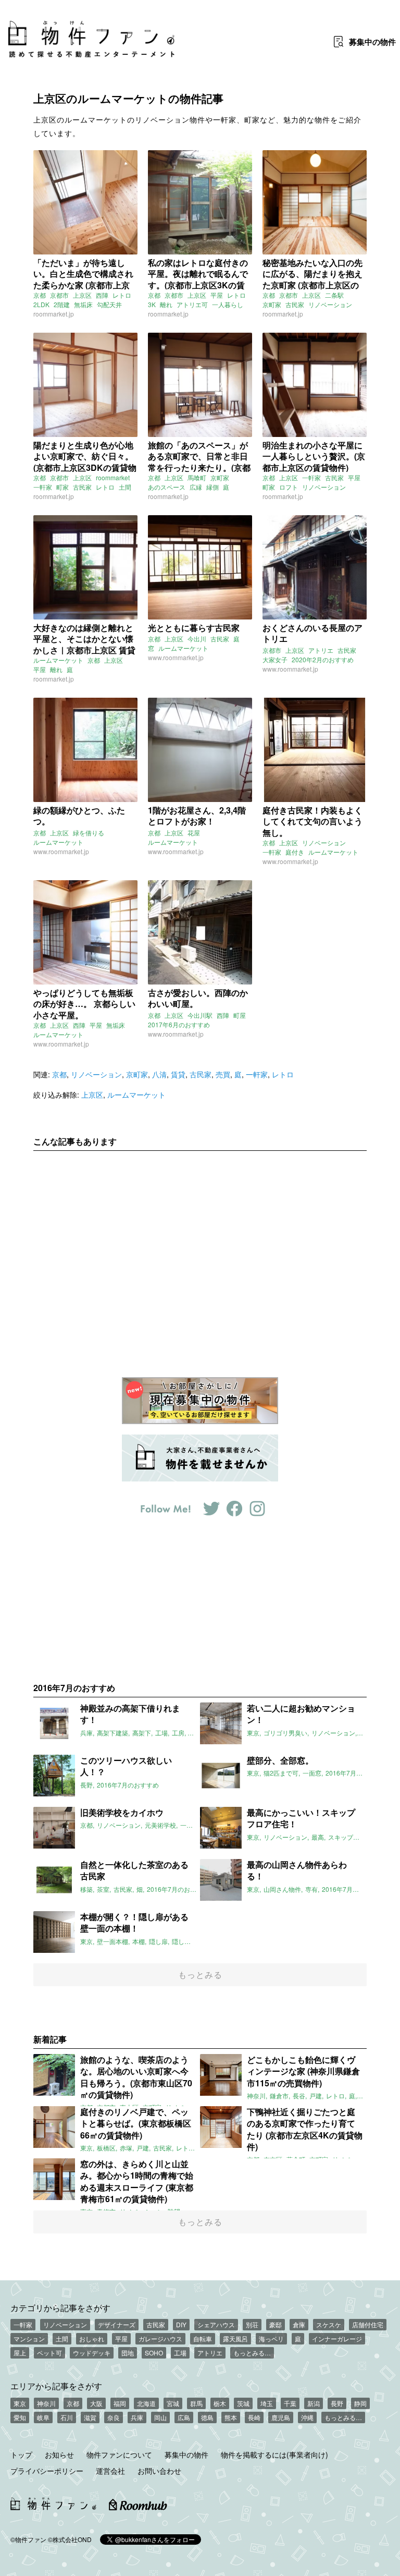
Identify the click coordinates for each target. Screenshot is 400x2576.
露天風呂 (235, 2338)
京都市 (59, 295)
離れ (166, 304)
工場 (180, 2353)
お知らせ (59, 2455)
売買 (223, 1074)
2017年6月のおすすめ (179, 1024)
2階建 (62, 304)
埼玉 (267, 2403)
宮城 (173, 2403)
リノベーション (330, 304)
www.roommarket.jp (176, 657)
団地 (128, 2353)
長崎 (254, 2417)
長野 (337, 2403)
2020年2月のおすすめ (323, 659)
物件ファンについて (119, 2455)
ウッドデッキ (92, 2353)
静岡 (360, 2403)
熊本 (231, 2417)
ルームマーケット (58, 660)
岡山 (160, 2417)
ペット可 (49, 2353)
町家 (63, 487)
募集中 (372, 42)
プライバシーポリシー (47, 2471)
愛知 (20, 2417)
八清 (159, 1074)
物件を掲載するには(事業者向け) (274, 2455)
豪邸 (276, 2324)
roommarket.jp (54, 314)
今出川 (197, 639)
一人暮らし (228, 304)
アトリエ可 (192, 304)
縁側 (213, 487)
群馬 (196, 2403)
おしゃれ (92, 2338)
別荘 (252, 2324)
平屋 (217, 295)
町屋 (240, 1015)
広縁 (196, 487)
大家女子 (275, 659)
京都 (40, 295)
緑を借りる (89, 833)
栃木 (220, 2403)
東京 (20, 2403)
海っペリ (271, 2338)
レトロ (122, 295)
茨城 (243, 2403)
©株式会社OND (70, 2539)
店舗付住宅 (368, 2324)
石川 (67, 2417)
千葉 (290, 2403)
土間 (125, 487)
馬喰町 (197, 477)
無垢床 (83, 304)
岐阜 (43, 2417)
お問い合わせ (159, 2471)
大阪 (96, 2403)
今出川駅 (200, 1015)
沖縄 (307, 2417)
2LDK (41, 304)
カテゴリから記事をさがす (60, 2307)
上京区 (82, 295)
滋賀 (90, 2417)
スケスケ (329, 2324)
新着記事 (50, 2039)
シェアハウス (216, 2324)
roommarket (113, 477)
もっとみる (200, 1974)
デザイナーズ (117, 2324)
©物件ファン (28, 2539)
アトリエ (321, 650)
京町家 (272, 304)
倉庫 (299, 2324)
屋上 (20, 2353)
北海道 (146, 2403)
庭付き (295, 852)
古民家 (295, 304)
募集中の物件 (186, 2455)
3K (152, 304)
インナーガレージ (337, 2338)
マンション (29, 2338)
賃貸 (178, 1074)
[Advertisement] (200, 1256)
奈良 (114, 2417)
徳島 (207, 2417)
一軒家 (43, 487)
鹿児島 (281, 2417)
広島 (184, 2417)
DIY (181, 2324)
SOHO (154, 2353)
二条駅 (334, 295)
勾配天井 (109, 304)
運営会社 (110, 2471)
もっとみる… (252, 2353)
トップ (21, 2455)
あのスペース (167, 487)
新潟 (314, 2403)
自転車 (203, 2338)
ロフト (289, 487)
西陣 (102, 295)
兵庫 (137, 2417)
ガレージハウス (160, 2338)
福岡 (120, 2403)
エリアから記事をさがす (56, 2386)
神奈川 (46, 2403)
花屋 (194, 833)
